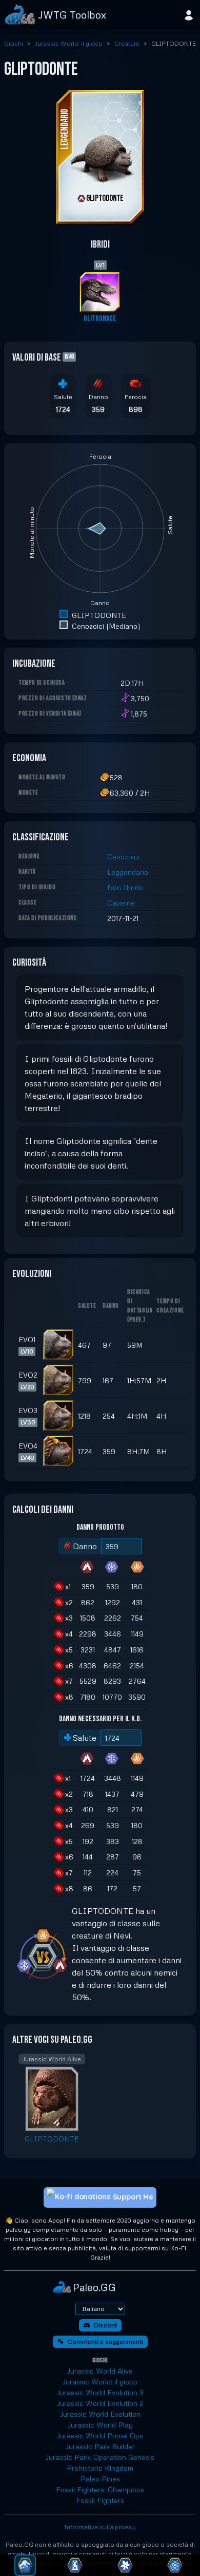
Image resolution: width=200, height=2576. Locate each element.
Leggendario (128, 872)
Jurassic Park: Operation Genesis (100, 2457)
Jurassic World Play (100, 2425)
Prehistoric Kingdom (100, 2468)
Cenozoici (123, 857)
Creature (127, 43)
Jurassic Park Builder (100, 2446)
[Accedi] (189, 14)
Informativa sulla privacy (100, 2527)
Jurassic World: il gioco (69, 43)
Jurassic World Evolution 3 (100, 2392)
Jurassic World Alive (100, 2371)
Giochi (14, 43)
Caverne (121, 903)
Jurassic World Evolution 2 (100, 2403)
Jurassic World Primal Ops (100, 2436)
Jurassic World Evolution (100, 2414)
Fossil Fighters (100, 2500)
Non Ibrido (125, 887)
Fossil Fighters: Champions (100, 2489)
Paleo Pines (100, 2479)
